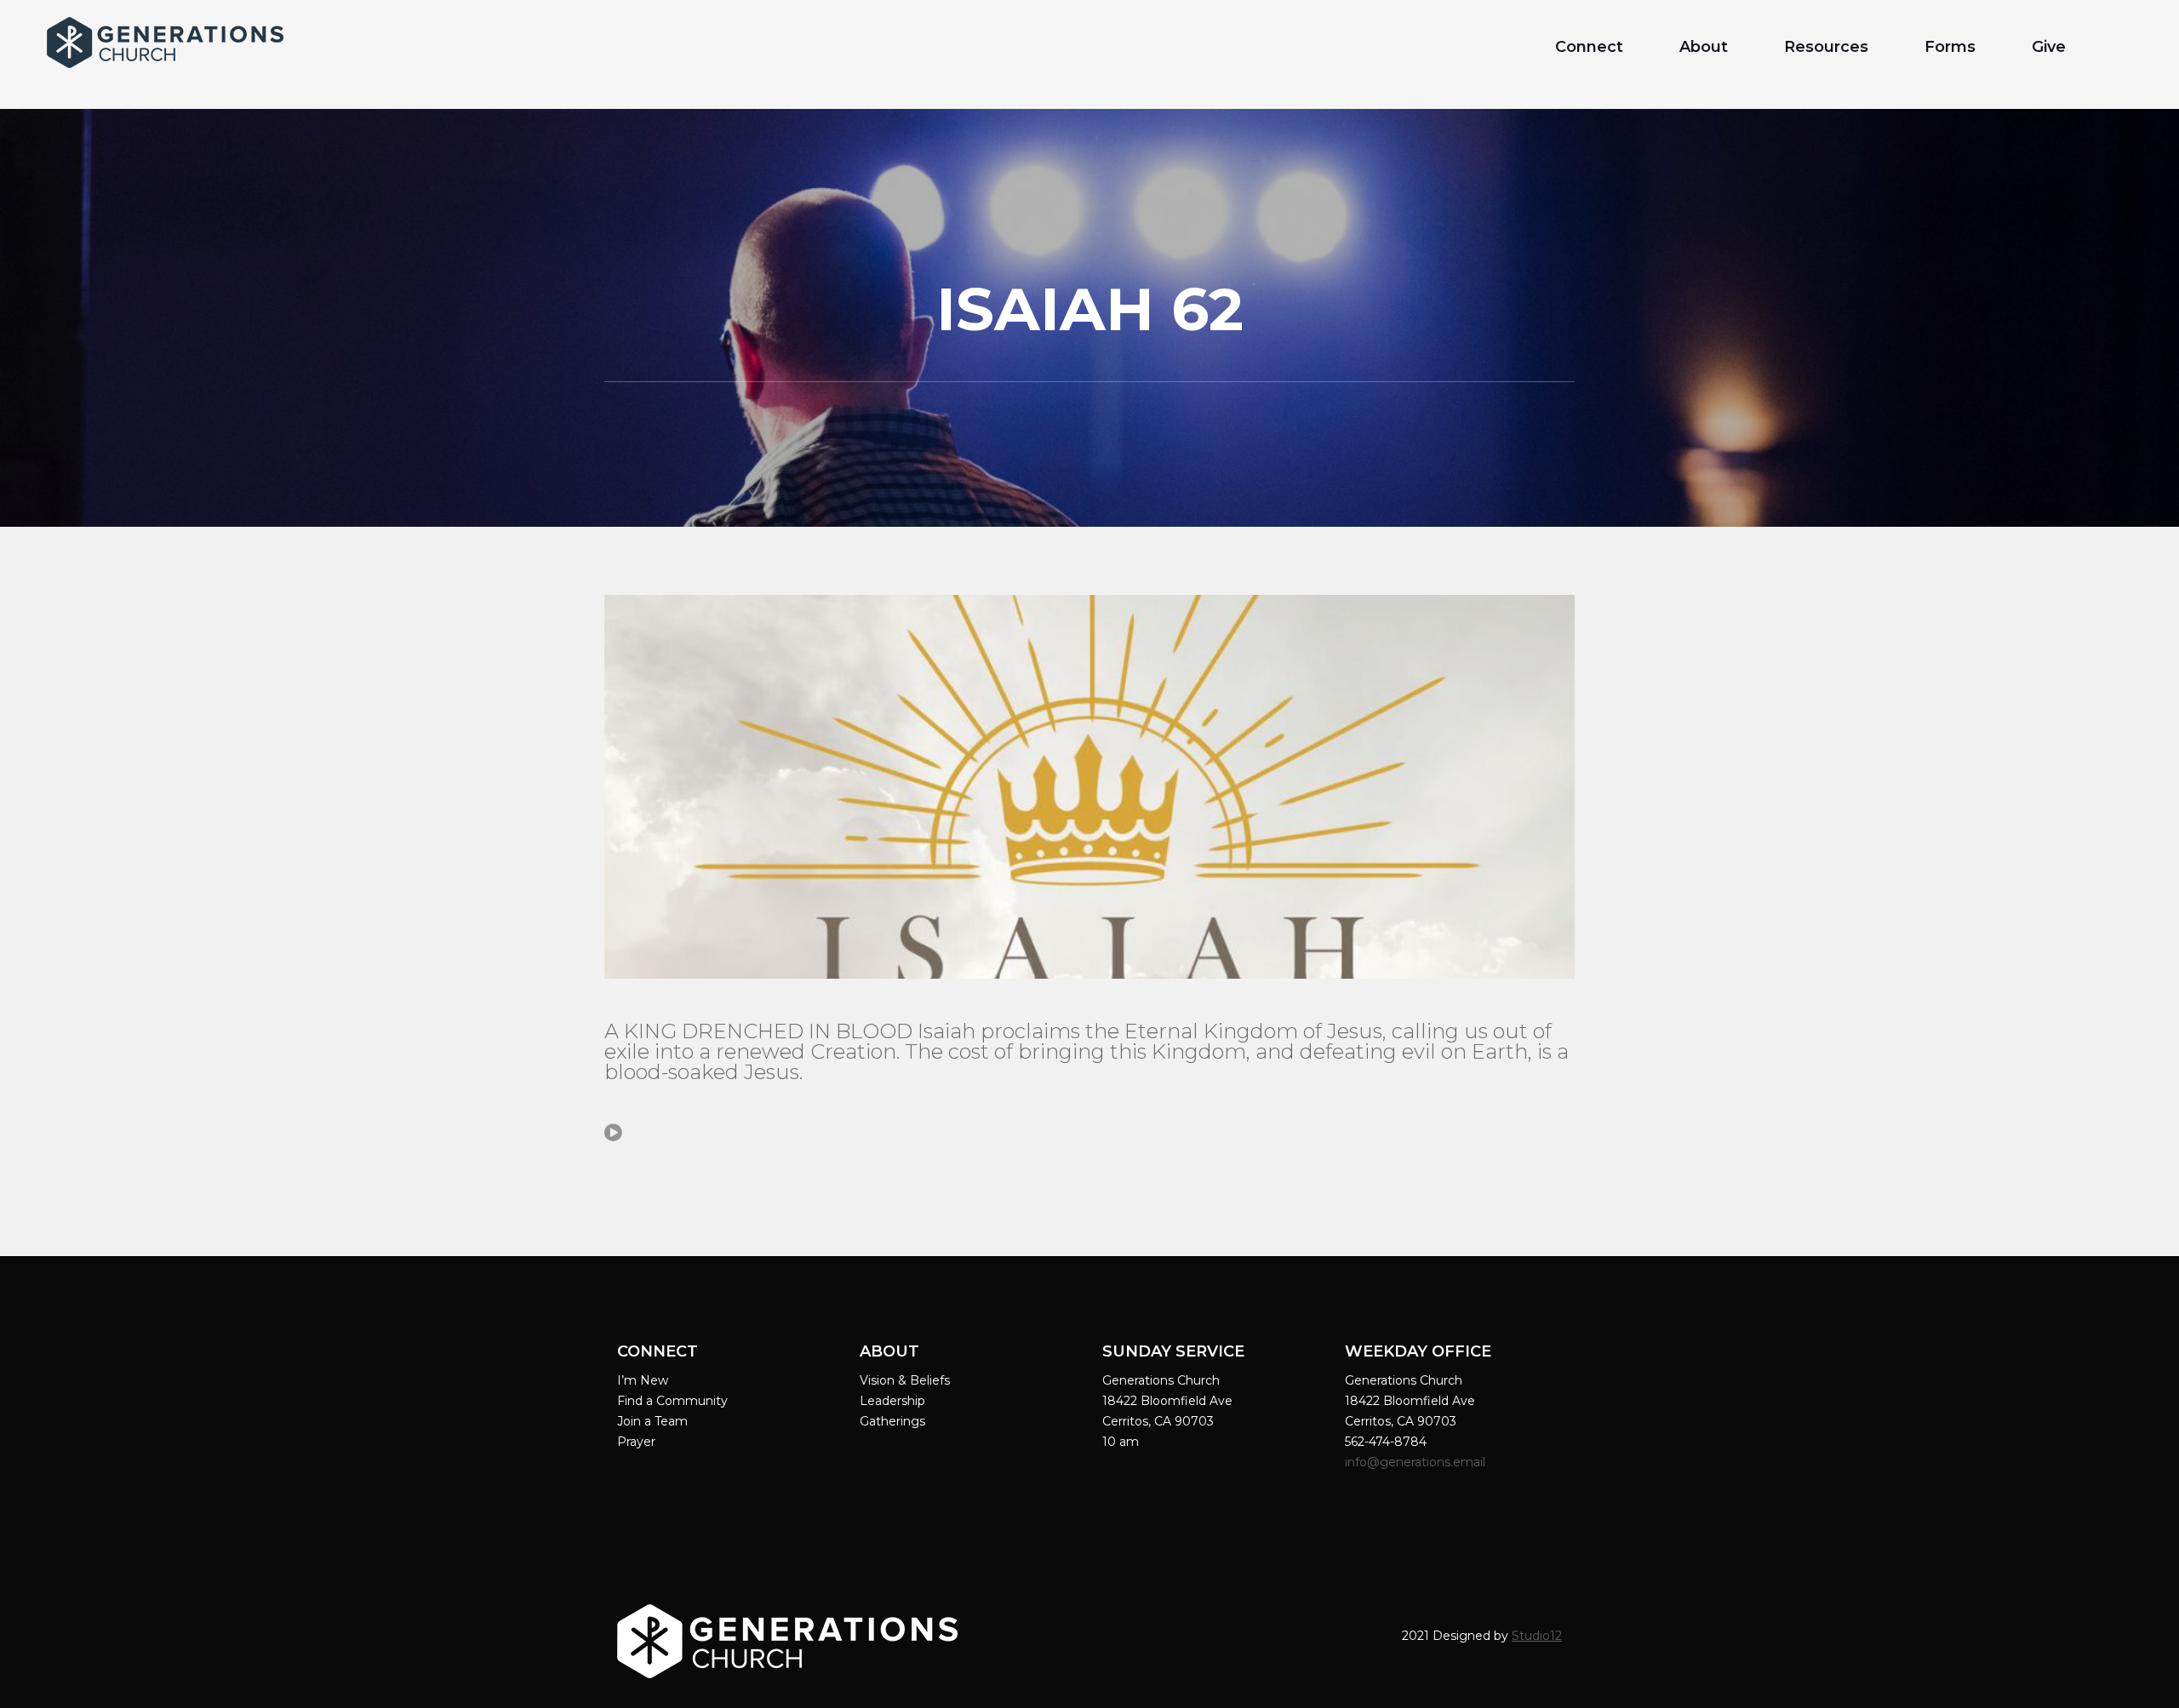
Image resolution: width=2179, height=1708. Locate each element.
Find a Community (672, 1401)
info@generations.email (1417, 1462)
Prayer (636, 1442)
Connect (1589, 47)
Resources (1826, 47)
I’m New (643, 1380)
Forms (1950, 47)
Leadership (892, 1401)
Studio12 (1537, 1636)
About (1704, 47)
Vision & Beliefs (905, 1380)
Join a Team (652, 1421)
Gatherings (892, 1421)
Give (2049, 47)
